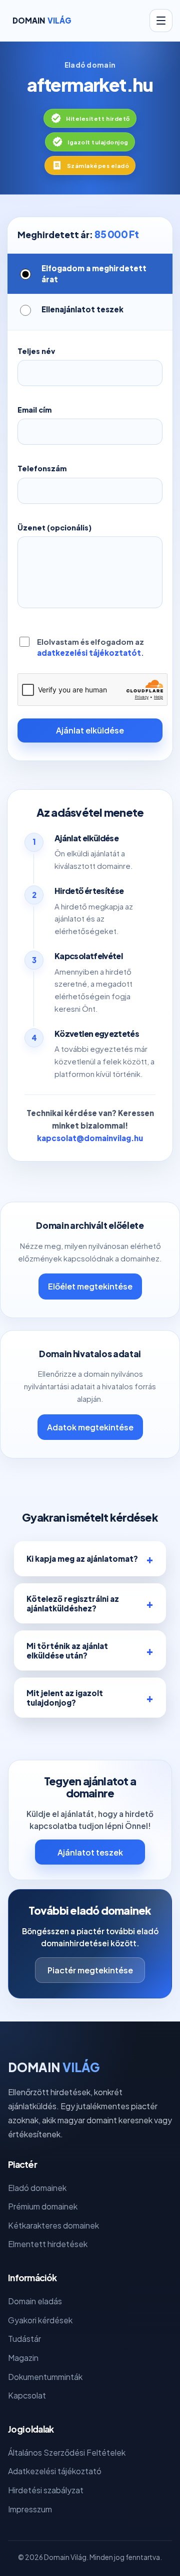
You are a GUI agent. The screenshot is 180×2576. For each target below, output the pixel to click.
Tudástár (24, 2339)
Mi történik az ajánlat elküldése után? (67, 1650)
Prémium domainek (43, 2206)
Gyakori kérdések (40, 2320)
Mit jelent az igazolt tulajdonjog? (65, 1698)
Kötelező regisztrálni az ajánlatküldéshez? (73, 1603)
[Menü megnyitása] (161, 21)
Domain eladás (35, 2301)
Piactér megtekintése (90, 1970)
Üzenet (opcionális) (54, 527)
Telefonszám (42, 468)
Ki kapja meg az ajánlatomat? (82, 1558)
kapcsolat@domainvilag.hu (90, 1138)
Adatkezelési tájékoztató (55, 2471)
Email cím (34, 410)
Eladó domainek (37, 2188)
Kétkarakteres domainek (53, 2225)
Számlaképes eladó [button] (98, 165)
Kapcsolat (27, 2395)
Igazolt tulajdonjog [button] (98, 142)
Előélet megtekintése (90, 1286)
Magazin (23, 2358)
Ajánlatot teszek (90, 1852)
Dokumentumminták (45, 2377)
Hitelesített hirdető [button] (98, 118)
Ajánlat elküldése (90, 730)
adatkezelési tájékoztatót (89, 653)
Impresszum (30, 2509)
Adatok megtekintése (90, 1427)
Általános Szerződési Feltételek (67, 2452)
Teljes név (36, 351)
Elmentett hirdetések (48, 2244)
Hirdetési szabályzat (46, 2490)
